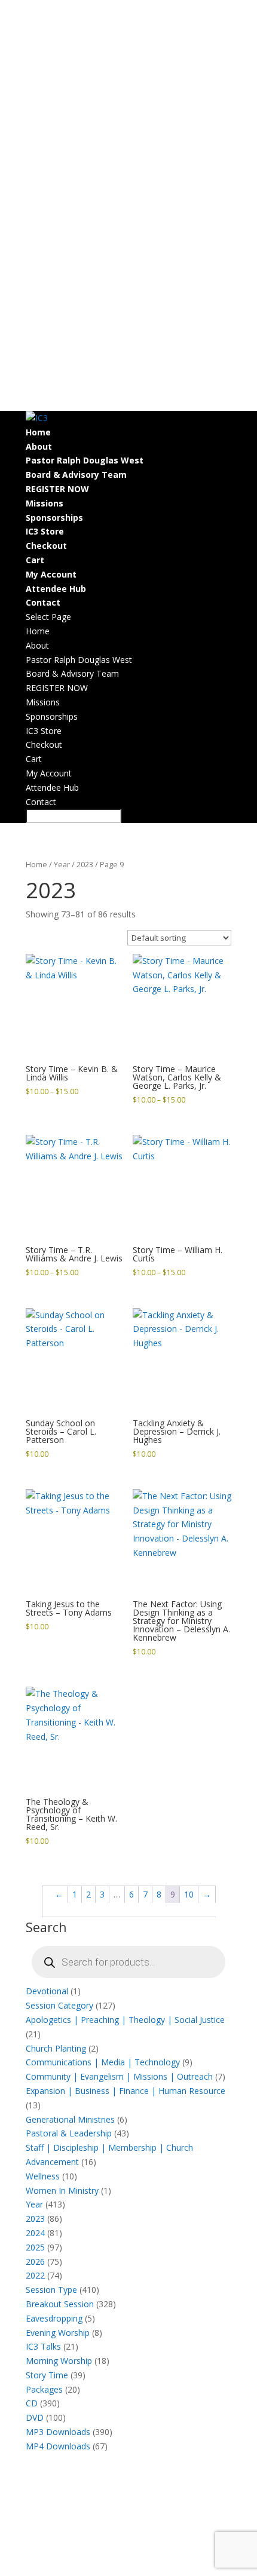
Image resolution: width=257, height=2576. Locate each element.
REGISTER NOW (57, 489)
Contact (43, 602)
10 (189, 1894)
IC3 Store (45, 531)
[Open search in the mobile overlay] (128, 1962)
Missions (45, 503)
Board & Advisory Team (76, 475)
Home (38, 432)
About (39, 446)
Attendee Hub (56, 589)
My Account (51, 574)
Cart (35, 560)
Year (62, 864)
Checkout (46, 546)
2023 (85, 864)
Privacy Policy (109, 2554)
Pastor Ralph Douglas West (85, 460)
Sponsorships (54, 518)
